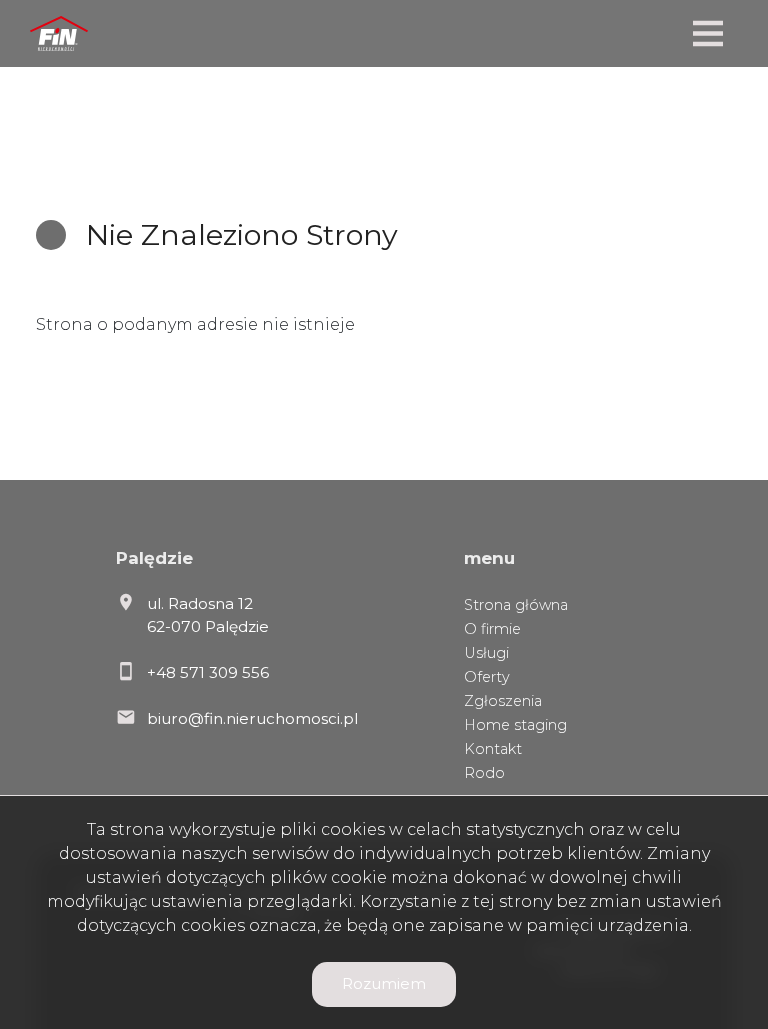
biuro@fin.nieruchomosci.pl (252, 718)
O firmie (492, 629)
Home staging (515, 725)
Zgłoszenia (503, 701)
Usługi (486, 653)
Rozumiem (384, 983)
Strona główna (516, 605)
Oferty (487, 677)
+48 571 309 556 (208, 672)
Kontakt (493, 749)
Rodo (484, 773)
